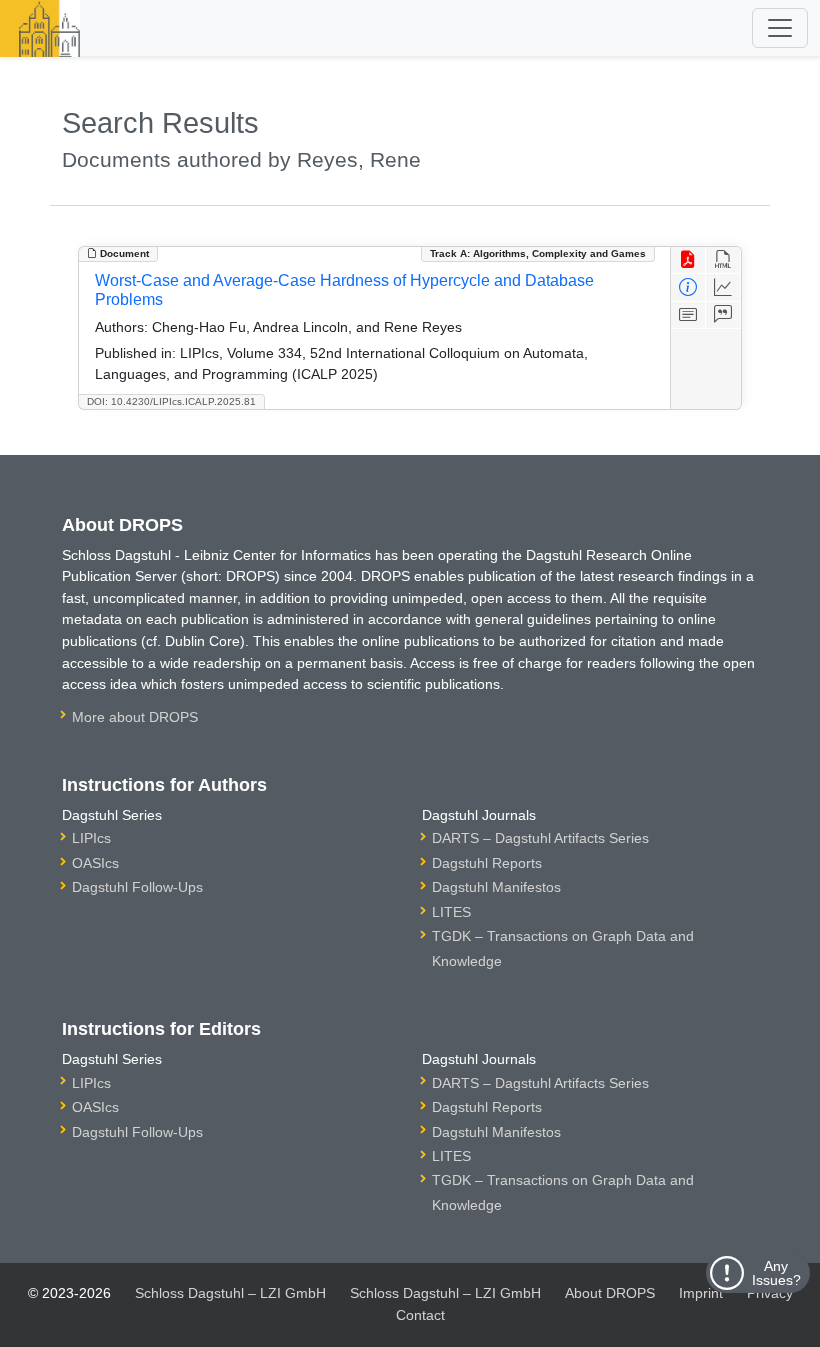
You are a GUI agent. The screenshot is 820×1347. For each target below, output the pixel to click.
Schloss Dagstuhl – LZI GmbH (230, 1293)
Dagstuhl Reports (487, 863)
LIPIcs (91, 838)
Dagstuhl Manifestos (496, 887)
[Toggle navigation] (780, 28)
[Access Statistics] (723, 287)
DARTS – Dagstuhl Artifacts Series (540, 838)
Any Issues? (776, 1273)
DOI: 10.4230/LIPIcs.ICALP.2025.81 (171, 401)
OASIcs (95, 863)
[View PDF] (688, 260)
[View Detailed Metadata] (688, 287)
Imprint (701, 1293)
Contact (420, 1315)
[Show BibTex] (723, 315)
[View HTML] (723, 260)
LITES (451, 912)
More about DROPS (135, 717)
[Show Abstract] (688, 315)
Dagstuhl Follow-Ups (137, 887)
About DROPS (610, 1293)
